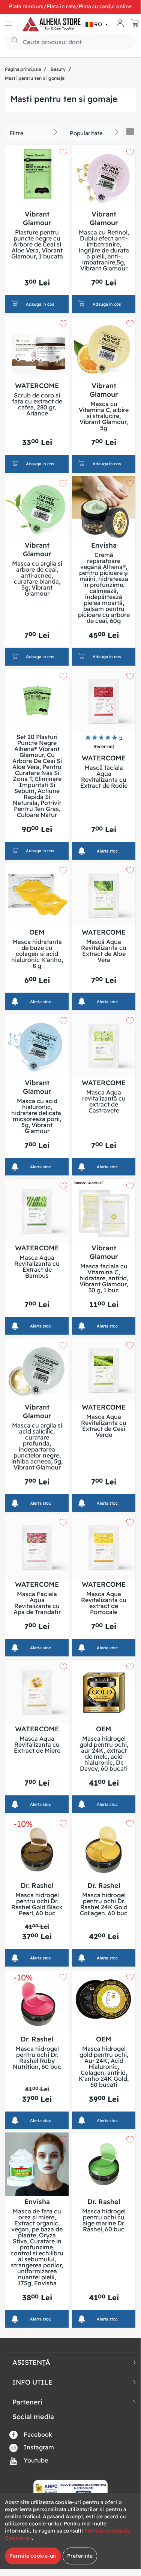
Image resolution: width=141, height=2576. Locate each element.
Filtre (16, 133)
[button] (97, 24)
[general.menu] (9, 24)
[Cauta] (12, 41)
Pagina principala (23, 69)
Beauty (58, 69)
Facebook (37, 2434)
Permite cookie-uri (33, 2556)
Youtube (35, 2460)
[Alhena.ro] (52, 24)
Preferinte (80, 2556)
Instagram (38, 2447)
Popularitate (86, 133)
